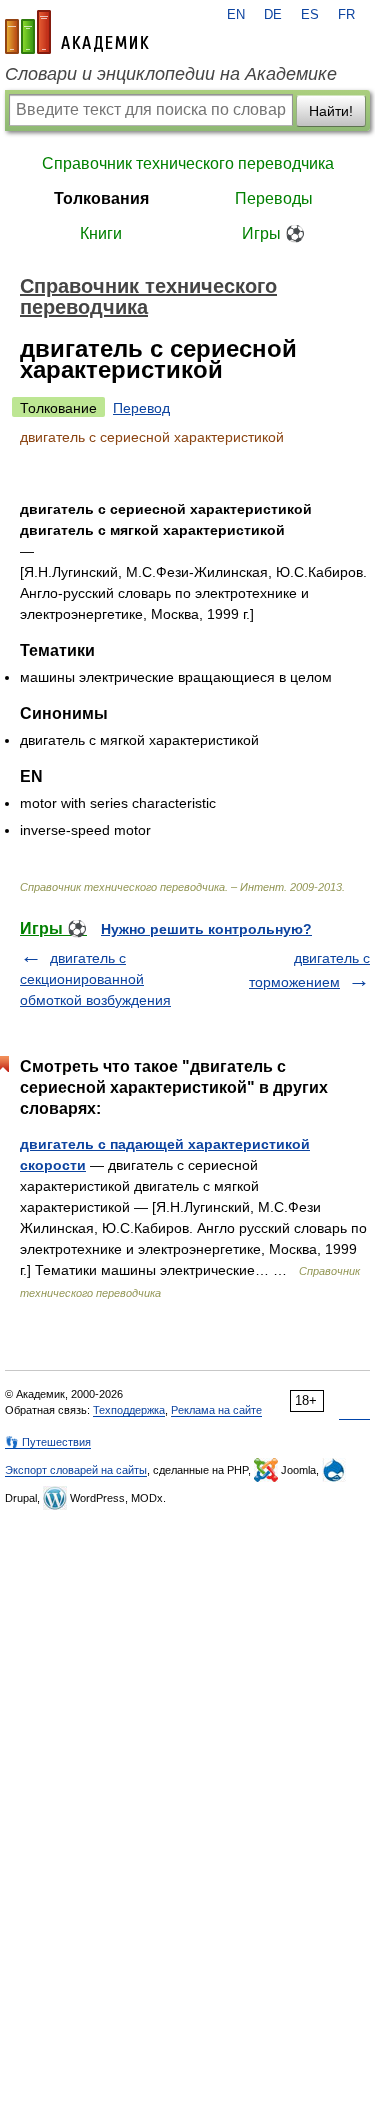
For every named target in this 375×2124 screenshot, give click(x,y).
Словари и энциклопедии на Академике (171, 74)
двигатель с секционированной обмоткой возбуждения (95, 979)
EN (236, 15)
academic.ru (77, 32)
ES (310, 15)
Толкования (101, 198)
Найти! (331, 111)
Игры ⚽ (273, 233)
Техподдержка (129, 1410)
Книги (101, 233)
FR (346, 15)
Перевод (141, 408)
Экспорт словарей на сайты (76, 1470)
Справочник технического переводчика (188, 163)
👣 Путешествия (48, 1442)
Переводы (274, 198)
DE (273, 15)
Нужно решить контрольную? (206, 929)
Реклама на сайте (216, 1410)
